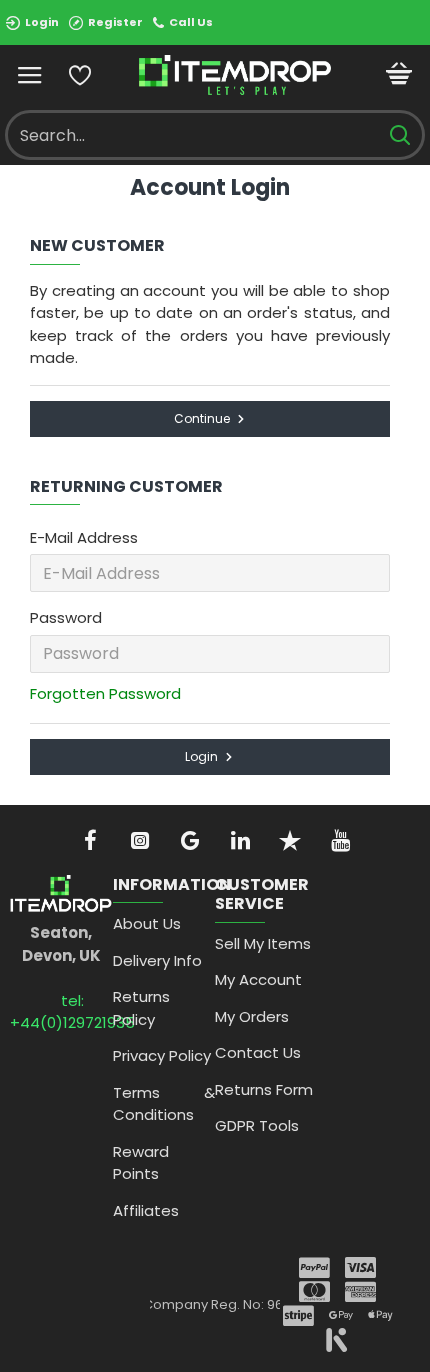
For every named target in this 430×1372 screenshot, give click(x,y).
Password (66, 617)
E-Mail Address (84, 537)
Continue (202, 418)
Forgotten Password (105, 693)
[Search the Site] (399, 135)
